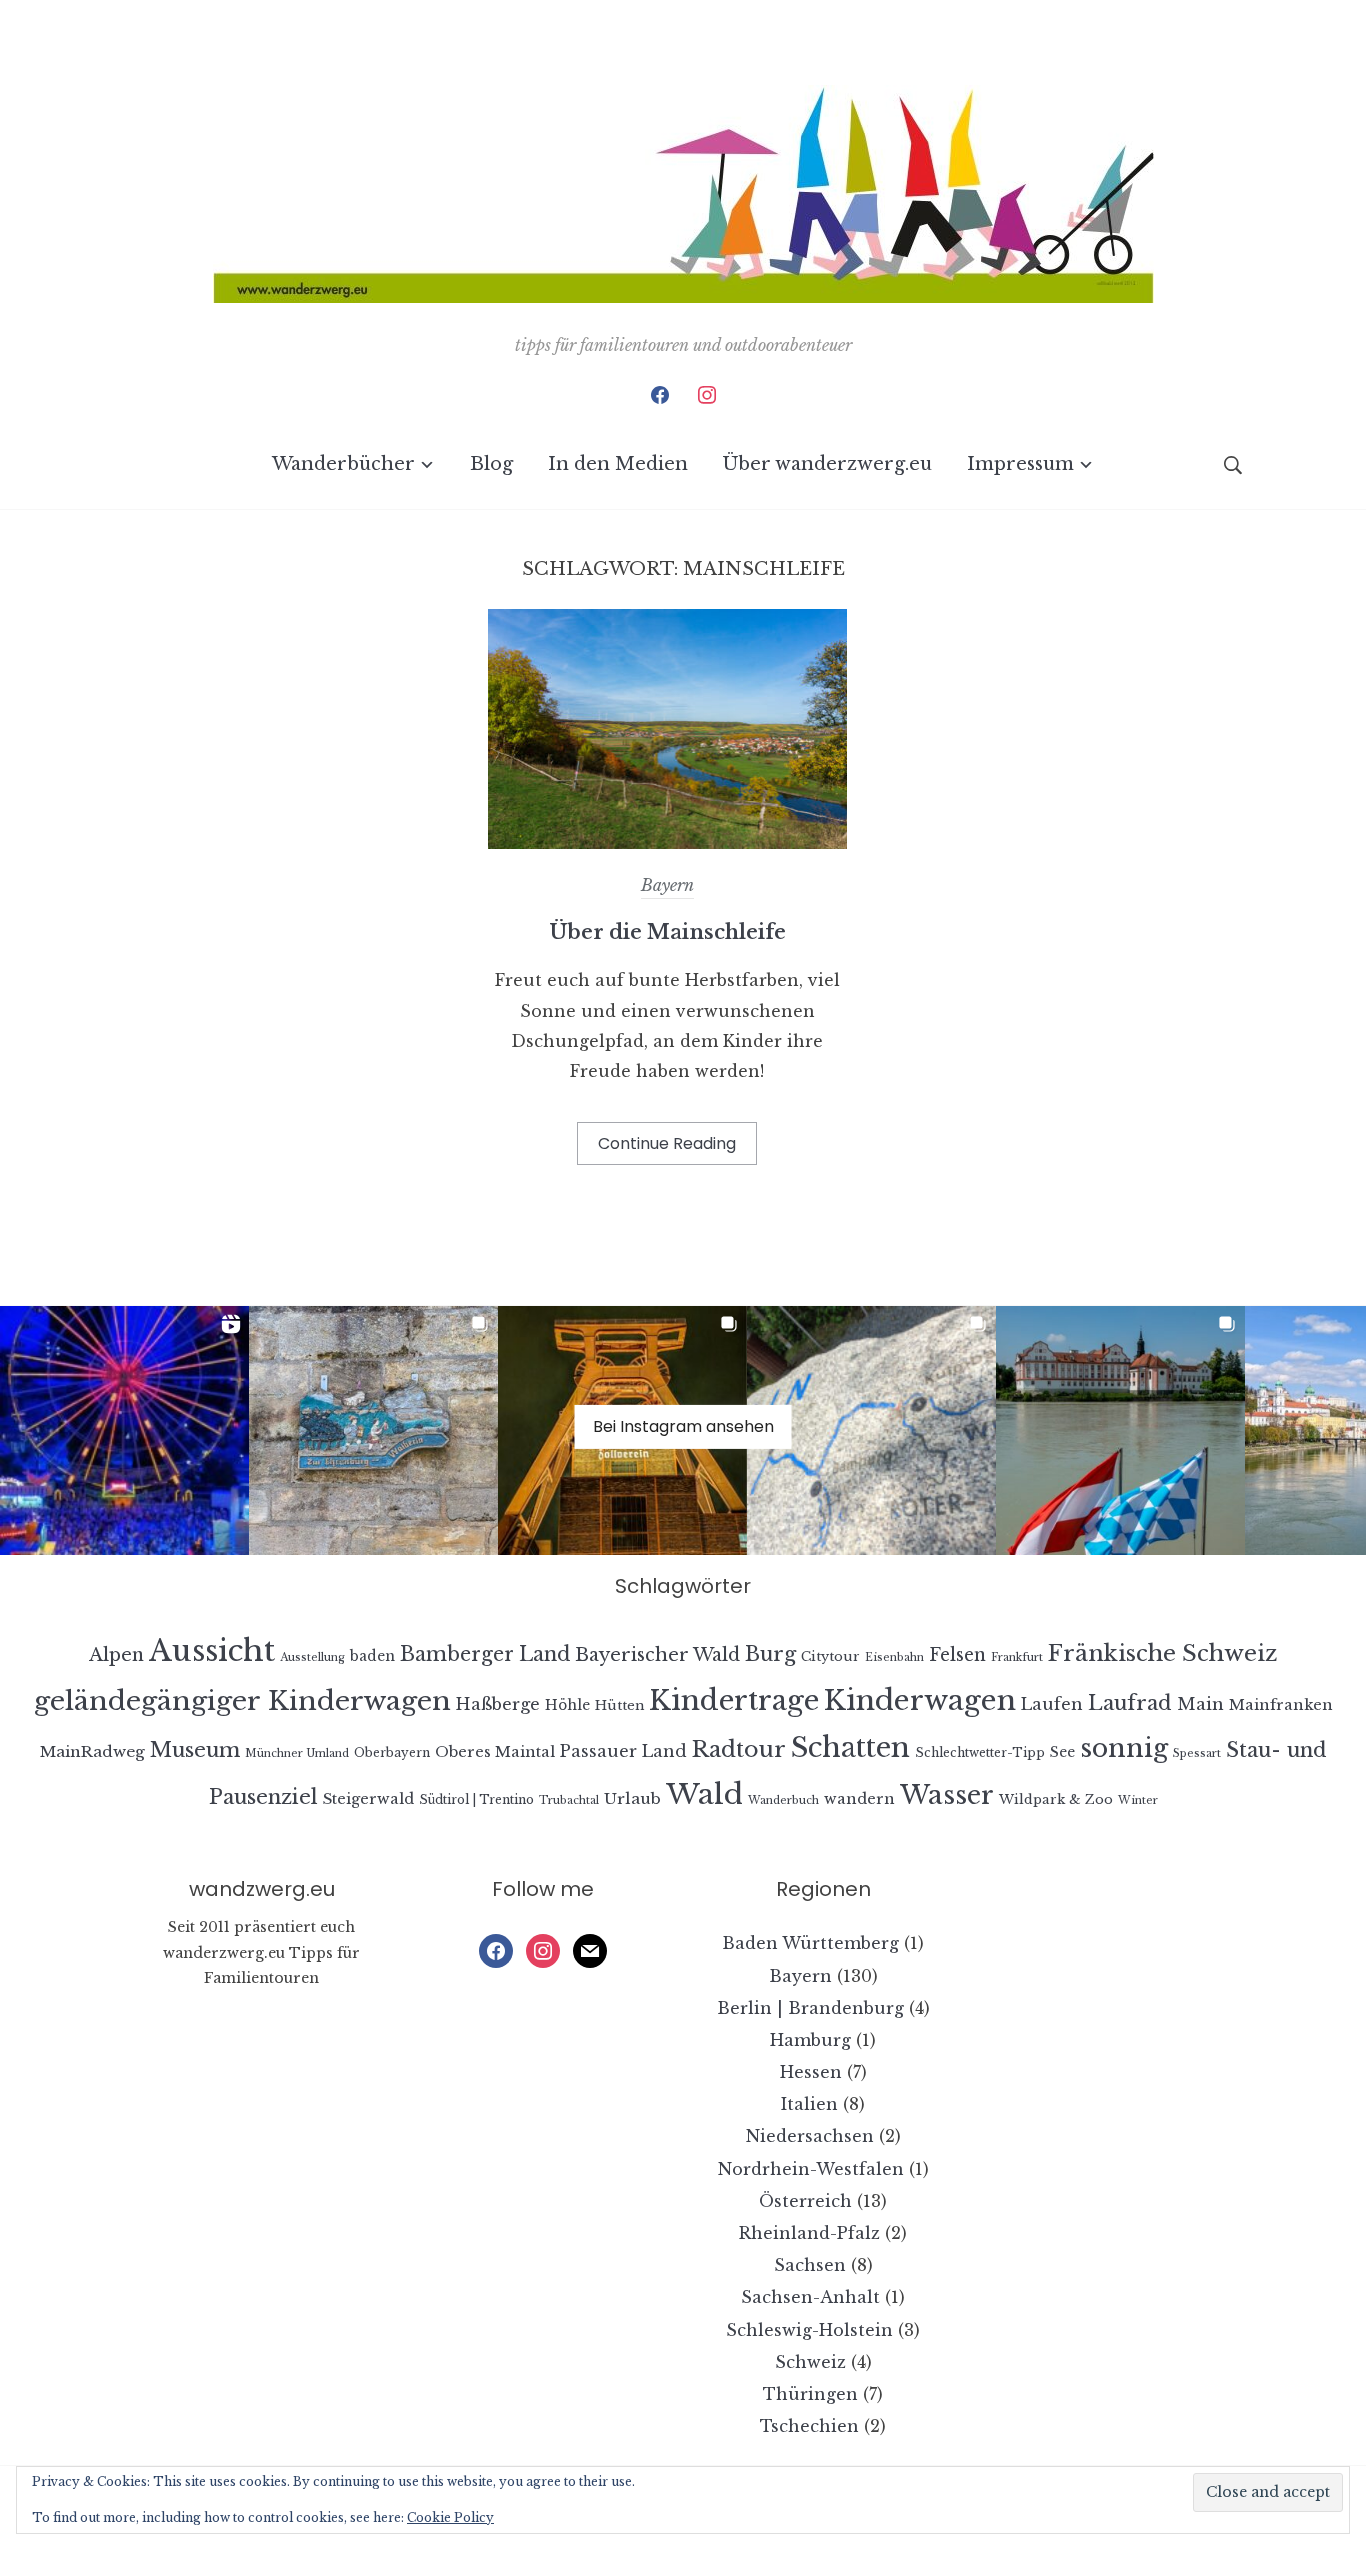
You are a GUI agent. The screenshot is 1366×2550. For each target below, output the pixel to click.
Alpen (116, 1655)
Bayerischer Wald (657, 1655)
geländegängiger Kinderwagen (242, 1700)
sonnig (1124, 1748)
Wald (704, 1794)
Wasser (947, 1795)
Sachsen (810, 2265)
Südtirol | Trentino (476, 1799)
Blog (491, 464)
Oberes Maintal (495, 1752)
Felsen (957, 1655)
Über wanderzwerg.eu (827, 464)
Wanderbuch (783, 1800)
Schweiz (810, 2362)
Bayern (667, 885)
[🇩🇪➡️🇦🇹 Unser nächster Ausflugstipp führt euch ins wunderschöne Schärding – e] (1120, 1430)
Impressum (1020, 464)
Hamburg (810, 2040)
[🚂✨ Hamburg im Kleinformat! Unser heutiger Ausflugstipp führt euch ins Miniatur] (124, 1430)
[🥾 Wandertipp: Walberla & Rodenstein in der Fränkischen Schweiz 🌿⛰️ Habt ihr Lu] (373, 1430)
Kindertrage (734, 1700)
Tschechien (809, 2426)
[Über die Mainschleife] (667, 843)
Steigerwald (368, 1799)
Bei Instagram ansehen (683, 1425)
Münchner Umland (297, 1753)
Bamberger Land (485, 1654)
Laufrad (1130, 1702)
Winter (1138, 1800)
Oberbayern (392, 1752)
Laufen (1052, 1704)
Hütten (619, 1705)
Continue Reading (667, 1143)
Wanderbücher (343, 464)
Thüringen (810, 2394)
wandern (859, 1799)
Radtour (739, 1749)
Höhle (567, 1705)
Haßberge (498, 1704)
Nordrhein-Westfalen (811, 2169)
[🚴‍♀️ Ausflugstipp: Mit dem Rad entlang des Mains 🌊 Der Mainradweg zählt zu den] (871, 1430)
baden (372, 1656)
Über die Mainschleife (667, 932)
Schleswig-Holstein (809, 2330)
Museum (195, 1749)
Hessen (811, 2072)
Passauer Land (623, 1751)
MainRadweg (92, 1751)
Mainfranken (1281, 1705)
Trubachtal (569, 1800)
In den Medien (618, 464)
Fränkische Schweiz (1163, 1653)
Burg (770, 1654)
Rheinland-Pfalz (809, 2233)
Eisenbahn (894, 1657)
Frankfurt (1017, 1657)
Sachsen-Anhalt (810, 2297)
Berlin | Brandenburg (810, 2008)
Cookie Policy (450, 2517)
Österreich (805, 2201)
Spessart (1197, 1753)
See (1062, 1752)
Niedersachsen (810, 2136)
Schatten (850, 1747)
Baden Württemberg (810, 1943)
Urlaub (632, 1798)
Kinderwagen (920, 1700)
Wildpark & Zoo (1056, 1799)
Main (1200, 1704)
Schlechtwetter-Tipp (980, 1752)
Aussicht (212, 1651)
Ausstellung (312, 1657)
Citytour (830, 1656)
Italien (809, 2104)
